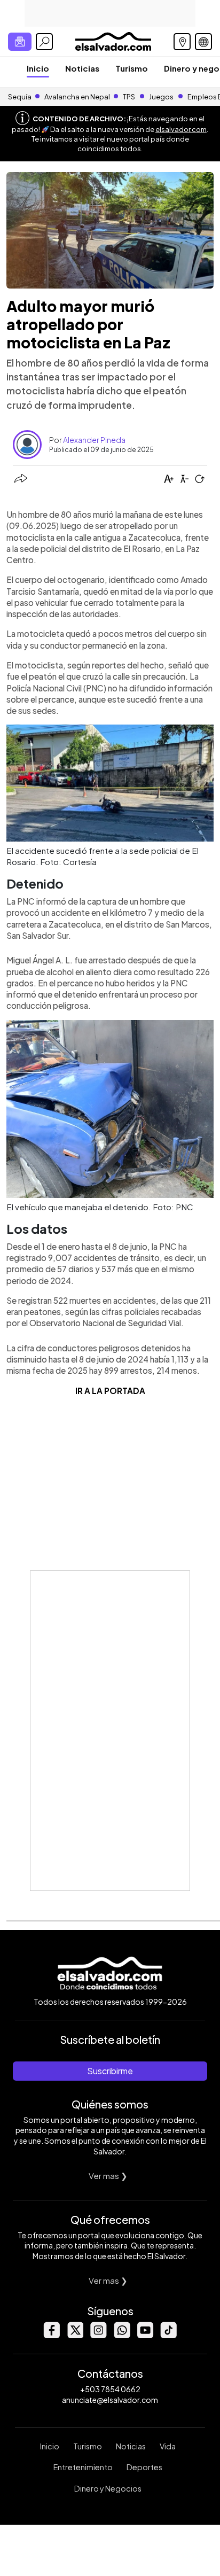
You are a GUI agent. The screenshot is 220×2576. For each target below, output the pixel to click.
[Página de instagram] (98, 2335)
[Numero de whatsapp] (122, 2335)
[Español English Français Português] (203, 42)
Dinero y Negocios (108, 2488)
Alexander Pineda (94, 440)
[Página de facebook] (51, 2335)
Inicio (38, 68)
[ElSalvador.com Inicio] (113, 40)
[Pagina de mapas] (182, 42)
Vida (168, 2446)
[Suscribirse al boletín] (20, 42)
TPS (129, 97)
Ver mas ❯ (108, 2176)
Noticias (82, 68)
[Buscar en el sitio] (44, 42)
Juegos (161, 97)
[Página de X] (75, 2335)
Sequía (20, 97)
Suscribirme (110, 2071)
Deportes (144, 2467)
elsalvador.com (181, 129)
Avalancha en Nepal (77, 97)
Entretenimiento (83, 2467)
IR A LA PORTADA (110, 1391)
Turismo (132, 68)
